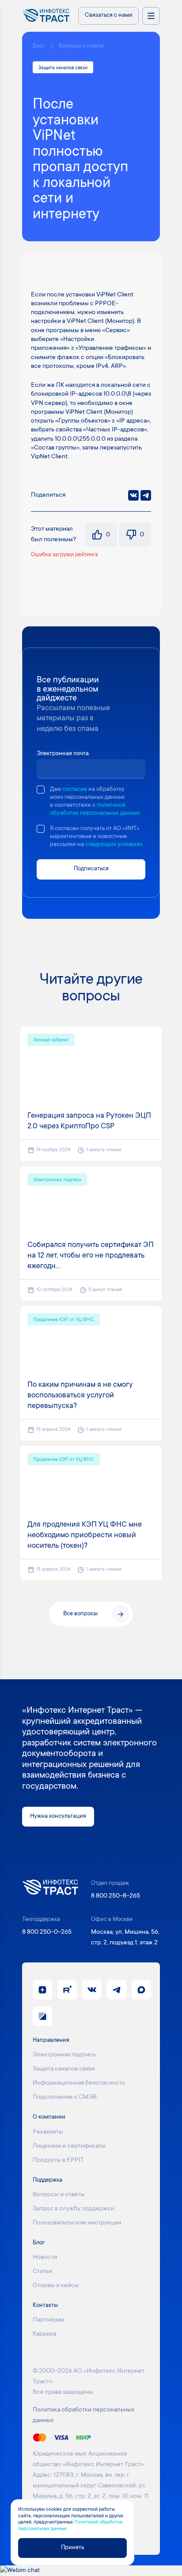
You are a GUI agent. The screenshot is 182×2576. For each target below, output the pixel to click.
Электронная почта (63, 754)
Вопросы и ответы (81, 46)
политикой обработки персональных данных (95, 809)
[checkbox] (41, 790)
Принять (72, 2548)
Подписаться (91, 869)
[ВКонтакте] (133, 495)
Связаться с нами (109, 15)
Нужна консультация (58, 1816)
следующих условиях (114, 845)
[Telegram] (146, 495)
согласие (75, 790)
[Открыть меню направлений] (151, 16)
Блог (39, 46)
